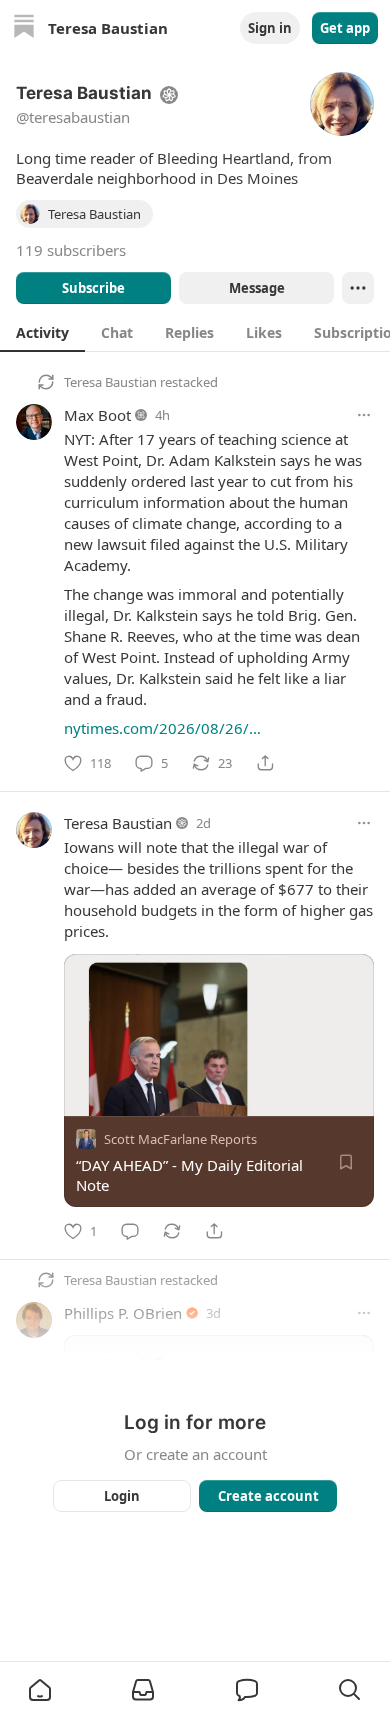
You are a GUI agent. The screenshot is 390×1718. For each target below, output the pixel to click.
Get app (345, 28)
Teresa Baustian (110, 382)
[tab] (42, 332)
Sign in (270, 28)
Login (122, 1496)
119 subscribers (71, 250)
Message (257, 288)
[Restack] (172, 1231)
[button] (40, 1690)
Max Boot (97, 415)
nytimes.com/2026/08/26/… (162, 728)
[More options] (364, 415)
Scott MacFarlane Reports (180, 1139)
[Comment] (130, 1231)
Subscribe (93, 288)
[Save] (346, 1162)
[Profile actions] (358, 288)
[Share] (265, 763)
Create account (268, 1496)
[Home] (24, 28)
